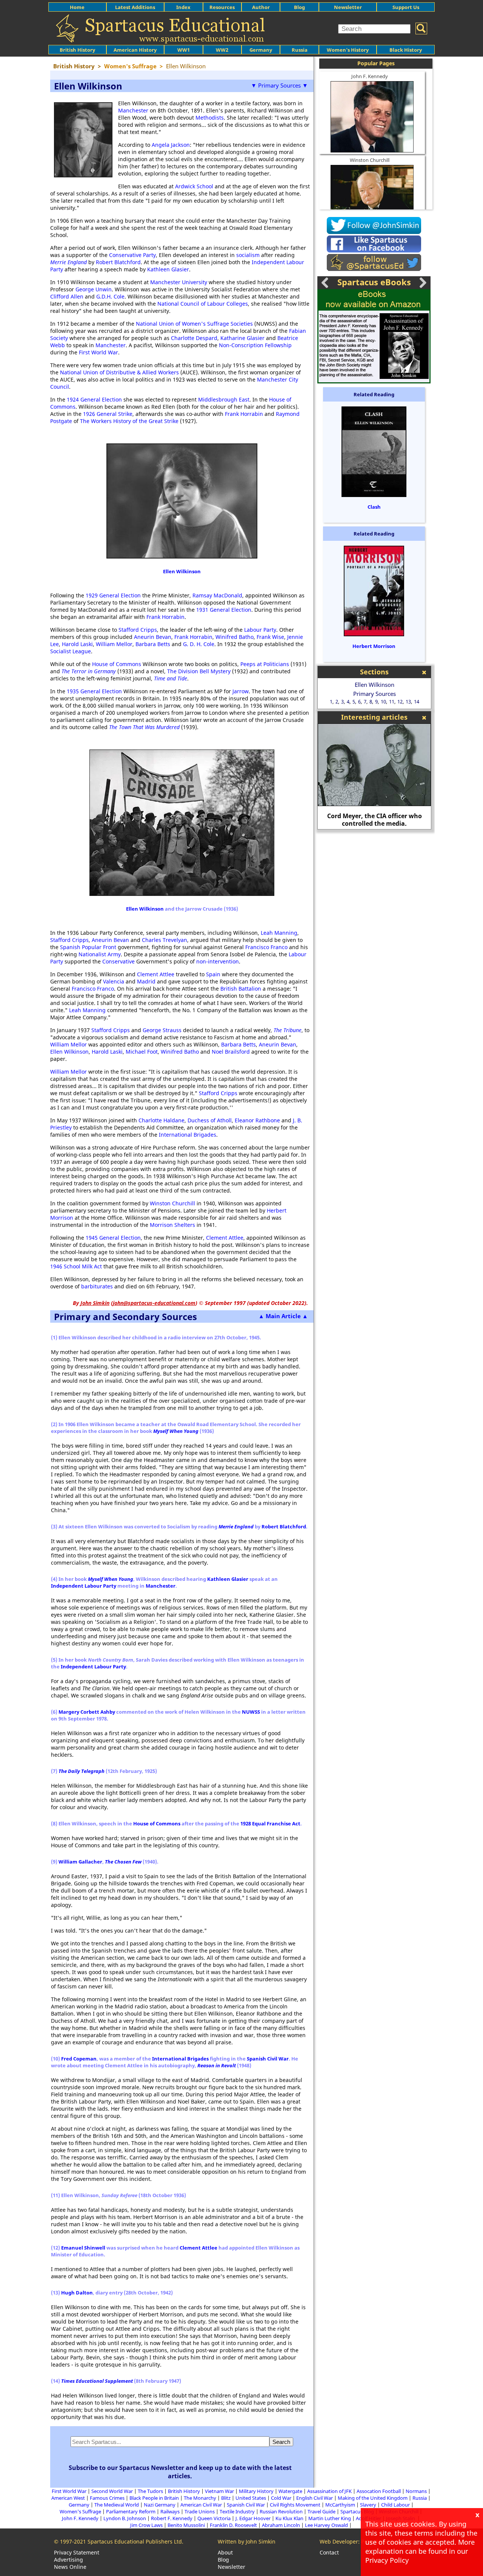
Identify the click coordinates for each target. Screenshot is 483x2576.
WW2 (222, 50)
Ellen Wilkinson (182, 571)
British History (184, 2491)
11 (392, 702)
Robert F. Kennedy (172, 2518)
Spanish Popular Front (88, 947)
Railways (170, 2511)
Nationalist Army (100, 954)
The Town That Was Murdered (144, 727)
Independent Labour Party (84, 1586)
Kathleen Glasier (168, 269)
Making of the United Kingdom (373, 2498)
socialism (248, 255)
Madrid (146, 981)
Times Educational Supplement (97, 2381)
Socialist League (71, 651)
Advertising (68, 2560)
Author (261, 7)
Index (183, 7)
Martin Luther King (330, 2518)
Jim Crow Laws (146, 2525)
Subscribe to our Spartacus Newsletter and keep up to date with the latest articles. (180, 2472)
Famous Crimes (107, 2498)
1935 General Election (94, 691)
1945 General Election (113, 1238)
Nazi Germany (160, 2505)
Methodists (210, 118)
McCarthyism (340, 2505)
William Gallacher (80, 1862)
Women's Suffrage (80, 2511)
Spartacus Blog (357, 2511)
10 (383, 702)
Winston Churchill (172, 1203)
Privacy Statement (77, 2552)
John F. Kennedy (370, 76)
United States (251, 2498)
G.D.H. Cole (110, 296)
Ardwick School (194, 186)
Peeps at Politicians (265, 664)
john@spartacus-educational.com (154, 1303)
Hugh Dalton (77, 2293)
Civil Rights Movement (295, 2505)
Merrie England (68, 262)
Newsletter (348, 7)
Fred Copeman (79, 2059)
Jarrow (241, 691)
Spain (213, 974)
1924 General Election (94, 399)
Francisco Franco (266, 947)
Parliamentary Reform (131, 2511)
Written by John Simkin (247, 2541)
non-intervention (218, 961)
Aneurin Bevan (153, 637)
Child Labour (395, 2505)
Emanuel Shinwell (83, 2248)
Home (77, 7)
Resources (222, 7)
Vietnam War (219, 2491)
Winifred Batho (235, 637)
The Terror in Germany (89, 671)
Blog (299, 7)
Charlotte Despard (194, 338)
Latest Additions (135, 7)
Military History (256, 2491)
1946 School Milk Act (76, 1266)
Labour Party (260, 630)
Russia (300, 50)
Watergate (290, 2491)
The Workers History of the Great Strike (129, 421)
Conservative (118, 961)
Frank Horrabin (244, 414)
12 (400, 702)
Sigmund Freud (374, 823)
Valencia (114, 981)
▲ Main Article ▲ (283, 1316)
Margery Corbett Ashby (87, 1712)
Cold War (281, 2498)
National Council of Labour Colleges (203, 304)
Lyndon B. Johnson (125, 2518)
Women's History (348, 50)
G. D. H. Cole (199, 644)
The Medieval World (117, 2505)
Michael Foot (142, 1052)
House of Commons (117, 664)
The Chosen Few (123, 1862)
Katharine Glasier (242, 338)
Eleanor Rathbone (257, 1120)
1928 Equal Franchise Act (270, 1824)
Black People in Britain (154, 2498)
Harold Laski (77, 644)
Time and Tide (171, 678)
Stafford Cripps (138, 630)
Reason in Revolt (217, 2065)
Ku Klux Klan (289, 2518)
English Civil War (315, 2498)
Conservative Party (132, 255)
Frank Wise (270, 637)
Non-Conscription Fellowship (255, 345)
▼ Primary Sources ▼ (279, 85)
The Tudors (150, 2491)
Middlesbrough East (224, 399)
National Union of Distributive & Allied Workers (119, 372)
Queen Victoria (214, 2518)
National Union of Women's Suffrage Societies (194, 324)
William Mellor (114, 644)
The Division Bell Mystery (199, 671)
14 (417, 702)
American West (68, 2498)
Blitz (226, 2498)
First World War (98, 352)
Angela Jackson (171, 145)
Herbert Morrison (374, 646)
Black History (406, 50)
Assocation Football (379, 2491)
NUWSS (251, 1712)
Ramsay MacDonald (217, 595)
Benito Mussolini (186, 2525)
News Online (70, 2567)
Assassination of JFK (329, 2491)
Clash (374, 507)
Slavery (368, 2505)
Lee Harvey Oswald (326, 2525)
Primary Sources (375, 694)
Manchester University (179, 282)
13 (408, 702)
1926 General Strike (108, 414)
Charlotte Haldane (162, 1120)
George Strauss (162, 1030)
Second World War (112, 2491)
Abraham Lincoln (281, 2525)
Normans (416, 2491)
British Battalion (241, 989)
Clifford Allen (67, 296)
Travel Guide (321, 2511)
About (225, 2552)
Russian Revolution (281, 2511)
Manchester (133, 110)
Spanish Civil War (268, 2059)
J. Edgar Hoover (253, 2518)
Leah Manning (279, 933)
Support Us (406, 7)
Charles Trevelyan (165, 940)
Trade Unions (200, 2511)
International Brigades (188, 1135)
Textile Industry (237, 2511)
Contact (329, 2552)
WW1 (184, 50)
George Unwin (94, 289)
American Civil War (201, 2505)
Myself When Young (176, 1431)
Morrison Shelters (172, 1225)
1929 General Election (113, 595)
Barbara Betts (153, 644)
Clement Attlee (156, 974)
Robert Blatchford (118, 262)
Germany (261, 50)
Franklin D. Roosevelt (233, 2525)
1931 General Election (224, 610)
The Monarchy (200, 2498)
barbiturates (97, 1286)
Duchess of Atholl (210, 1120)
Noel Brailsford (231, 1052)
